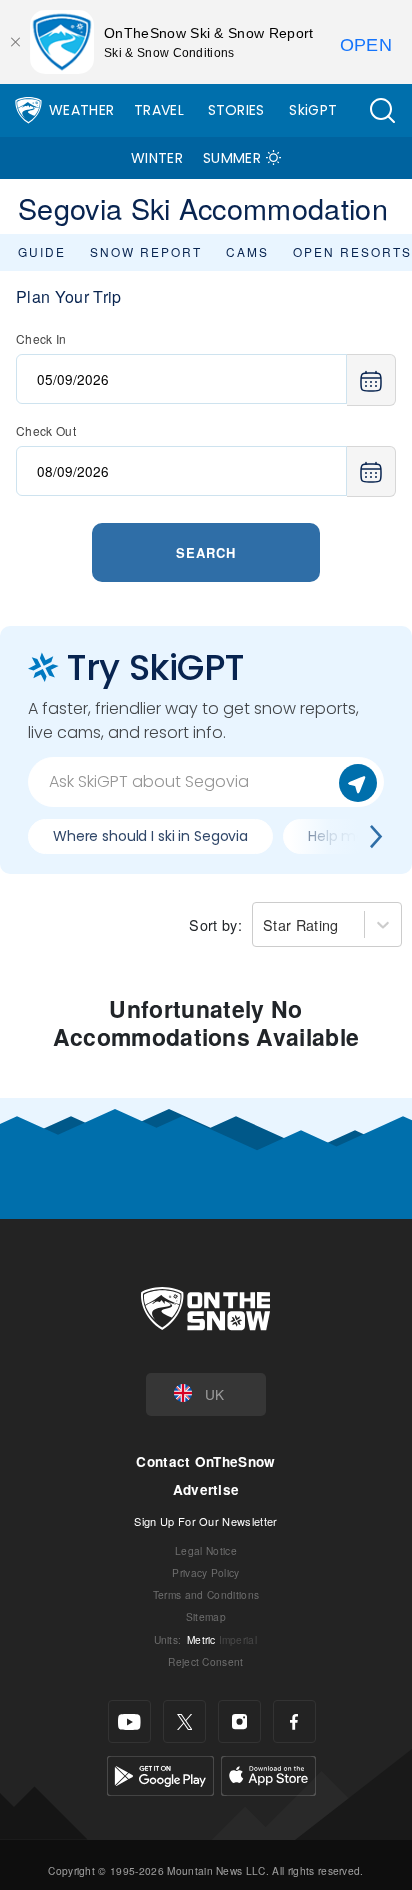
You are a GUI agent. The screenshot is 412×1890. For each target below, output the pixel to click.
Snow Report (146, 251)
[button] (382, 110)
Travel (159, 110)
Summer (232, 158)
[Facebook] (294, 1721)
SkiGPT (313, 110)
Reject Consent (205, 1661)
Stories (236, 110)
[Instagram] (239, 1721)
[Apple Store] (268, 1773)
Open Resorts (352, 251)
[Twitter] (184, 1721)
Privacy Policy (205, 1572)
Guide (42, 251)
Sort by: (215, 924)
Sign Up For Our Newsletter (205, 1521)
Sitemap (206, 1616)
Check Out (46, 430)
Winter (157, 158)
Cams (247, 251)
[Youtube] (129, 1721)
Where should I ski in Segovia (150, 836)
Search (206, 552)
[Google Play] (160, 1773)
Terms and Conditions (206, 1594)
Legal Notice (206, 1550)
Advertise (206, 1489)
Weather (81, 110)
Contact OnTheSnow (205, 1461)
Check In (41, 338)
